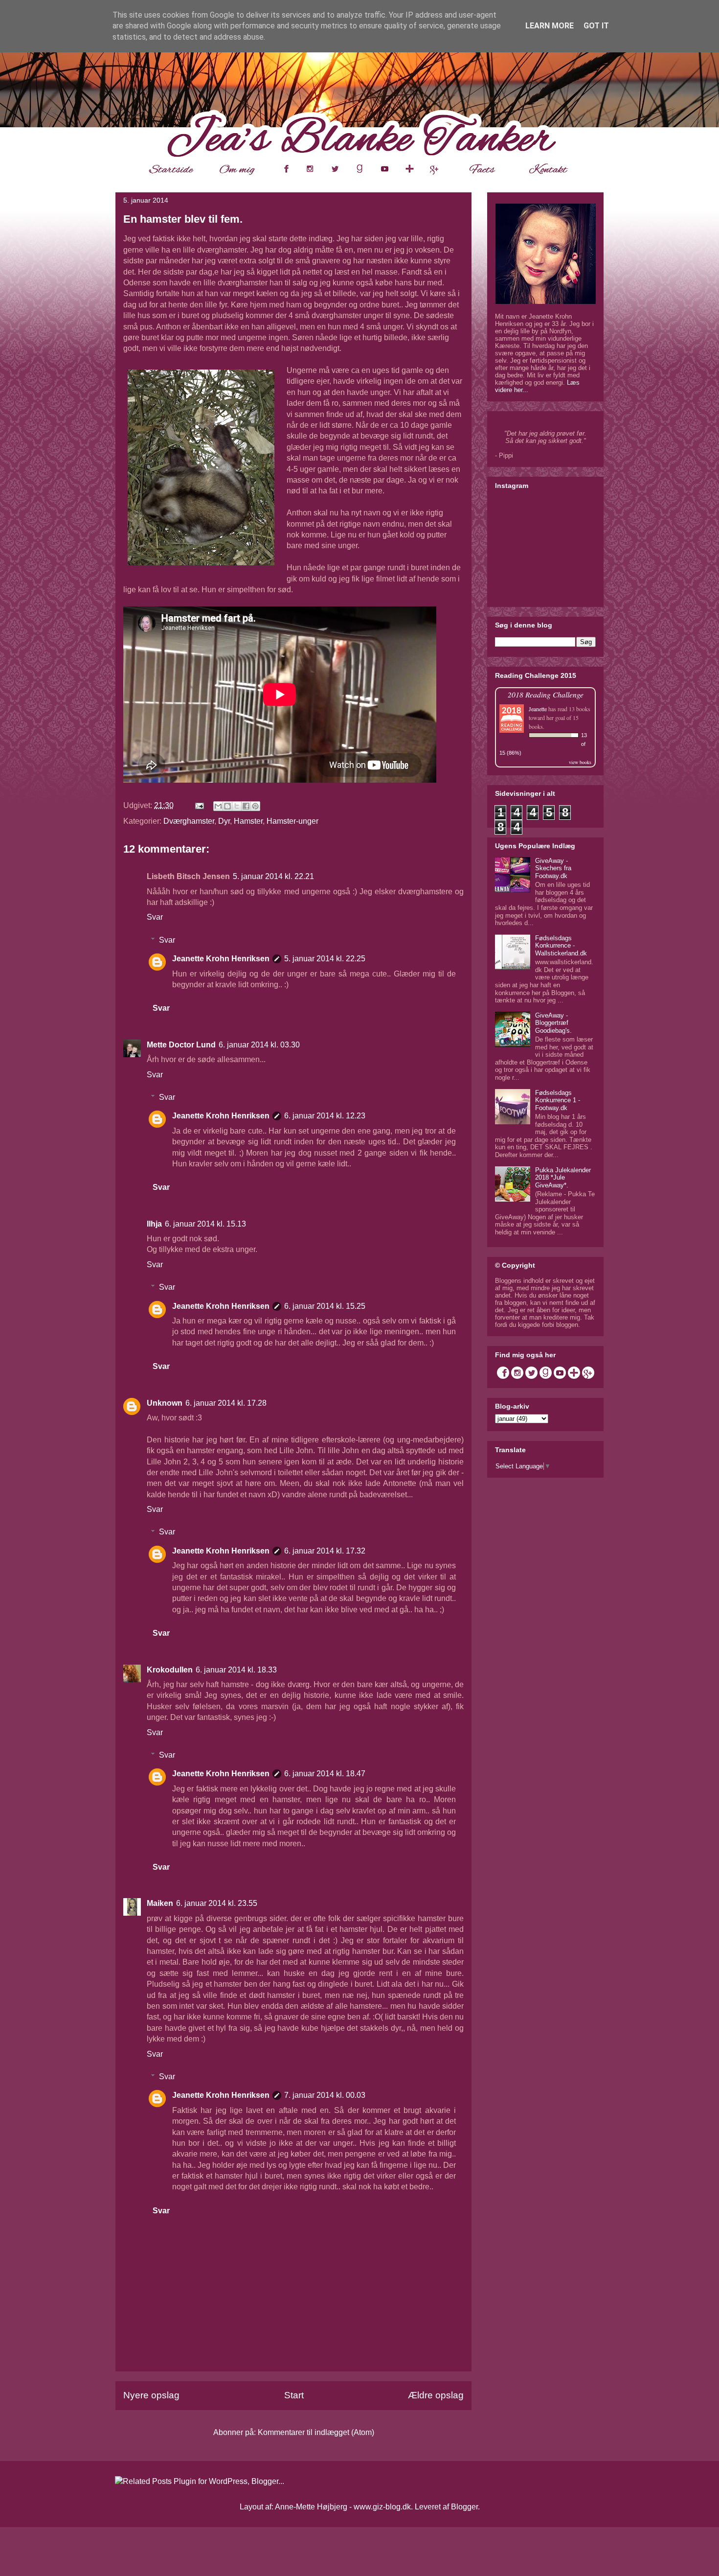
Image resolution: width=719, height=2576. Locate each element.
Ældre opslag (436, 2395)
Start (294, 2395)
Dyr (224, 821)
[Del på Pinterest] (255, 806)
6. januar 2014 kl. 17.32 (325, 1551)
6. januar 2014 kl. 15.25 (325, 1306)
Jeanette (538, 709)
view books (580, 762)
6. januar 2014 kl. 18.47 (325, 1774)
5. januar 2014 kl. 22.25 (325, 959)
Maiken (160, 1903)
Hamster (248, 821)
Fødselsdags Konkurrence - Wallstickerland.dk (561, 946)
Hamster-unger (292, 821)
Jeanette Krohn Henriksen (221, 959)
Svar (155, 917)
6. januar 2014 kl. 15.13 (205, 1224)
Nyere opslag (151, 2395)
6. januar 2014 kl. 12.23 (325, 1116)
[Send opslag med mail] (199, 805)
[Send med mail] (218, 806)
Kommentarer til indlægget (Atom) (316, 2432)
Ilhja (154, 1224)
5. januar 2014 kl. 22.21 (273, 876)
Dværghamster (189, 821)
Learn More (550, 26)
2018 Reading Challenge (546, 694)
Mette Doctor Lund (181, 1045)
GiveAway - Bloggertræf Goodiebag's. (553, 1023)
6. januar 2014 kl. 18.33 (236, 1670)
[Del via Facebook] (246, 806)
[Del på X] (237, 806)
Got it (596, 26)
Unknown (165, 1403)
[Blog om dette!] (227, 806)
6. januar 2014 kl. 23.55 (217, 1903)
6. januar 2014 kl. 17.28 (226, 1403)
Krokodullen (170, 1670)
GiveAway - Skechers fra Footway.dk (553, 868)
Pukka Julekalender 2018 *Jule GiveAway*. (563, 1178)
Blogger (464, 2507)
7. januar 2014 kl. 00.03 (325, 2095)
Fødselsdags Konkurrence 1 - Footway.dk (558, 1100)
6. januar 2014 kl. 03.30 (259, 1045)
